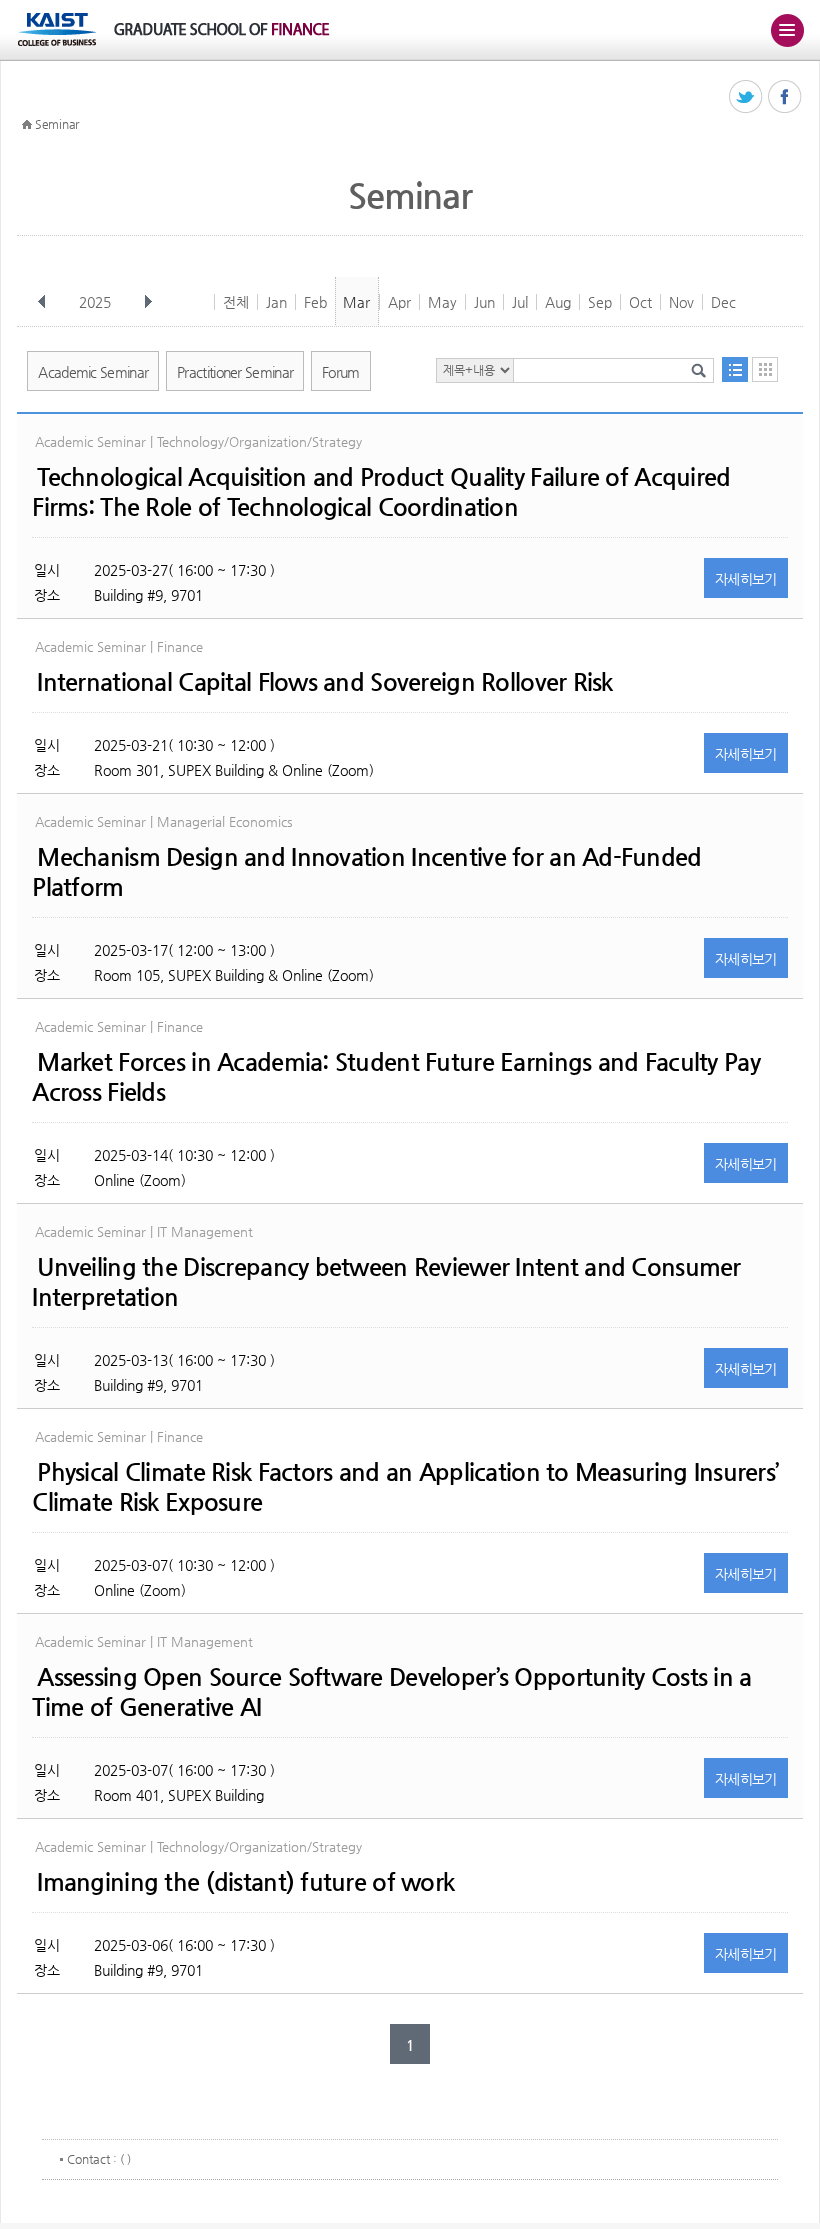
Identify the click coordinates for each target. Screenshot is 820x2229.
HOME (27, 125)
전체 (236, 302)
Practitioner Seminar (235, 372)
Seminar (57, 124)
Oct (640, 302)
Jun (484, 302)
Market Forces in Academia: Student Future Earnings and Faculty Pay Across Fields (395, 1077)
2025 (95, 302)
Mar (356, 302)
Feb (315, 302)
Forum (341, 372)
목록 (735, 369)
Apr (399, 302)
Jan (276, 302)
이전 (42, 302)
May (442, 302)
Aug (558, 302)
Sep (600, 302)
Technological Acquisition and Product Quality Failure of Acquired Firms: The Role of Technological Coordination (381, 492)
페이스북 (785, 97)
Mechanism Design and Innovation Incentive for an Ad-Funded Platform (366, 872)
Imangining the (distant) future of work (245, 1882)
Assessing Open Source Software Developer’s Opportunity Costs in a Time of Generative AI (391, 1692)
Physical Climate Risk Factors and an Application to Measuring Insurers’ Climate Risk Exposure (405, 1487)
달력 (765, 369)
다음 (148, 302)
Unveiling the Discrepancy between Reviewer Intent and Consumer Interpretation (386, 1282)
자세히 (746, 579)
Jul (520, 302)
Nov (681, 302)
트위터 (746, 97)
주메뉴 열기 (787, 30)
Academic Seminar (93, 372)
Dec (723, 302)
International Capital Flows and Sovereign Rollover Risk (324, 682)
